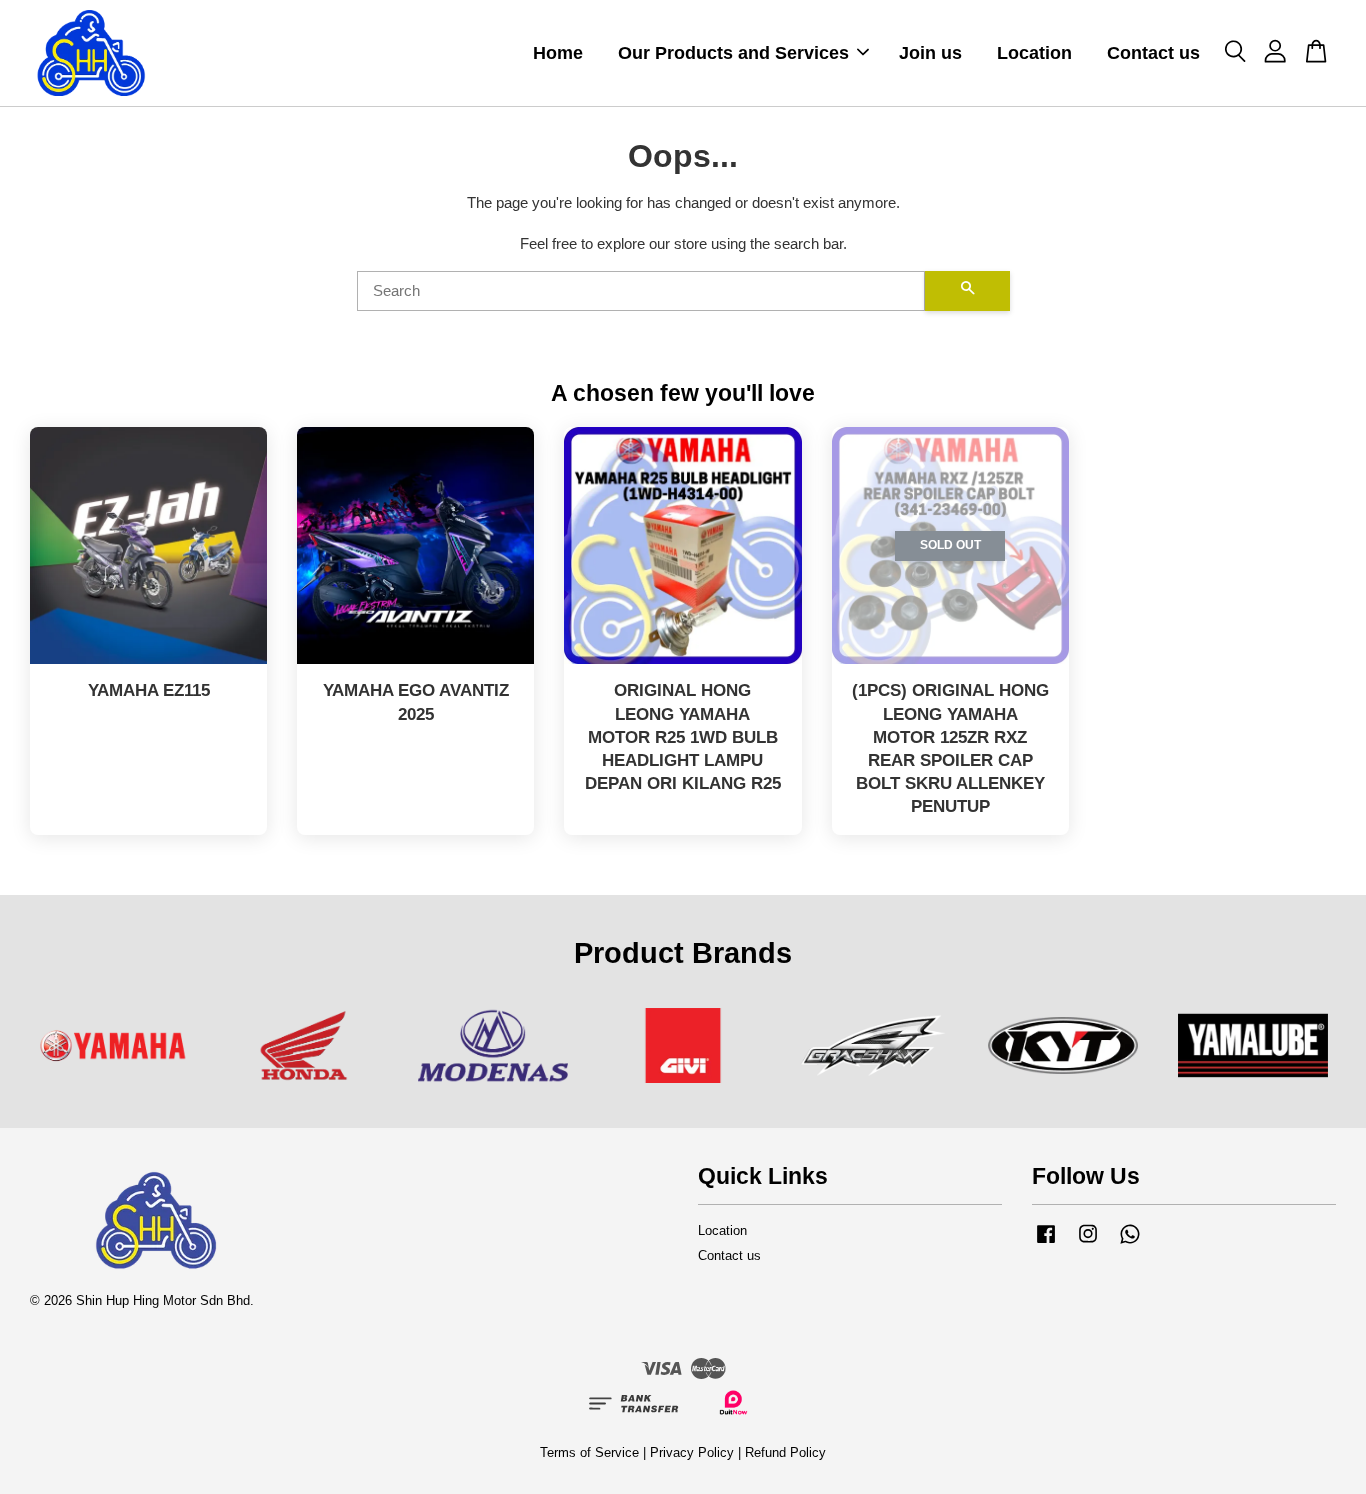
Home (558, 53)
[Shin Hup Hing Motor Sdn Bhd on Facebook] (1046, 1243)
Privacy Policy (692, 1452)
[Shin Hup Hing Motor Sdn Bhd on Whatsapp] (1130, 1243)
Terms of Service (589, 1452)
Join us (930, 53)
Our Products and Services (733, 53)
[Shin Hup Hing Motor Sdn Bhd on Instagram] (1088, 1243)
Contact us (1153, 53)
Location (1034, 53)
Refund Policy (785, 1452)
